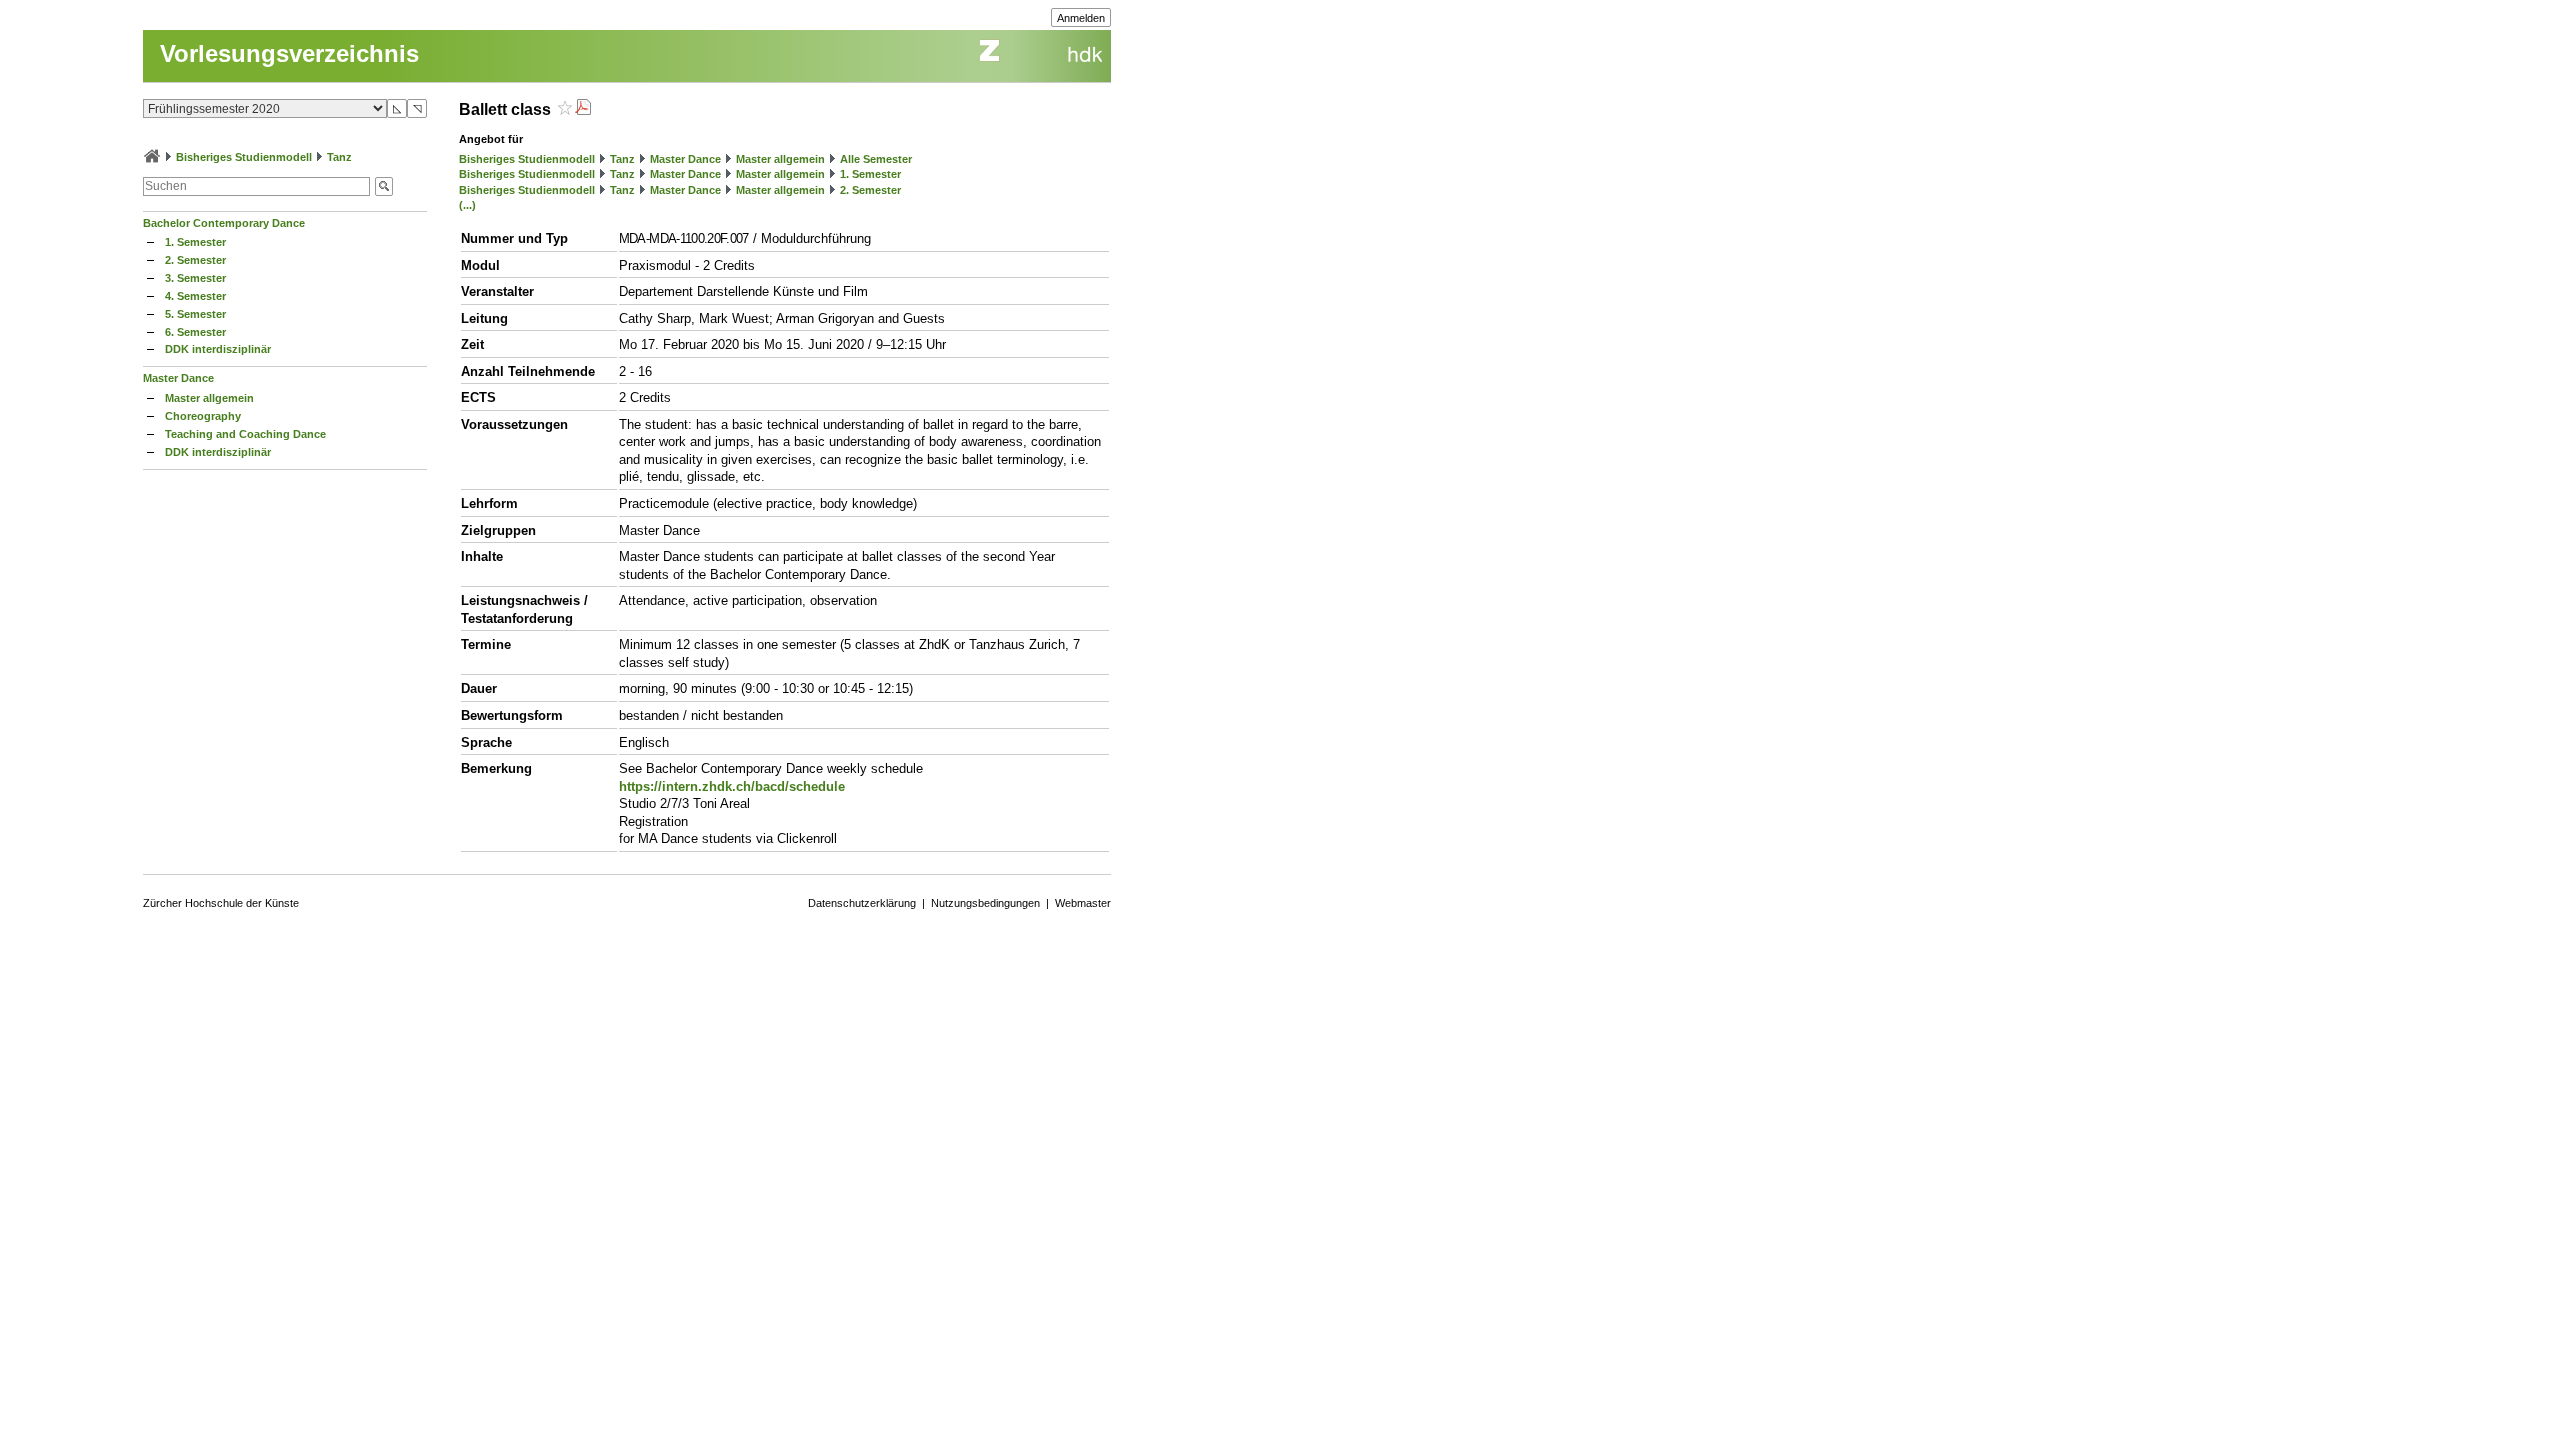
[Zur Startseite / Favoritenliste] (152, 157)
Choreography (203, 416)
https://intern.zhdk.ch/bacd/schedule (732, 786)
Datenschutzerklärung (862, 903)
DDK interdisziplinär (218, 349)
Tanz (339, 157)
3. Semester (195, 278)
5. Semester (195, 314)
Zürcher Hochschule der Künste (221, 903)
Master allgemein (209, 398)
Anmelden (1081, 18)
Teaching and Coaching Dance (245, 434)
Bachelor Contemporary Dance (224, 223)
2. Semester (195, 260)
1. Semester (195, 242)
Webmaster (1083, 903)
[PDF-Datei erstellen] (583, 109)
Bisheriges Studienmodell (244, 157)
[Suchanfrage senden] (384, 186)
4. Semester (195, 296)
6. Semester (195, 332)
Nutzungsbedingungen (985, 903)
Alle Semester (876, 159)
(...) (467, 205)
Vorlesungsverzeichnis (289, 53)
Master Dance (178, 378)
